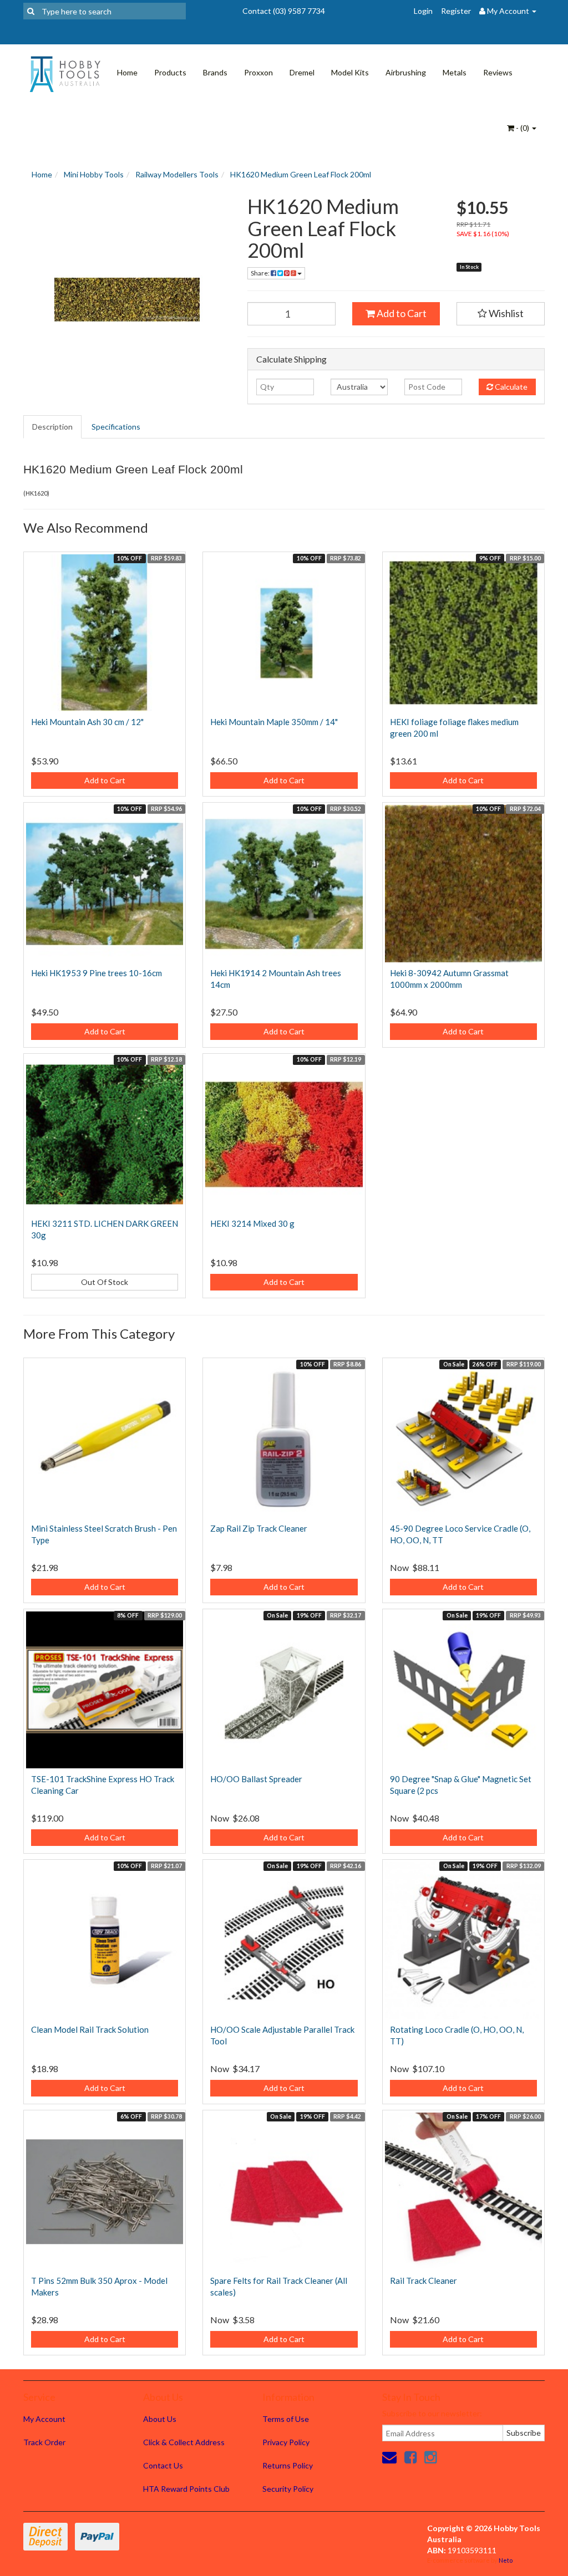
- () (523, 128)
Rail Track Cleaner (424, 2281)
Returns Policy (288, 2465)
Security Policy (288, 2489)
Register (456, 11)
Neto (506, 2560)
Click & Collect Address (184, 2442)
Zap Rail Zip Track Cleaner (259, 1528)
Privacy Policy (286, 2442)
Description (52, 427)
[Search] (31, 11)
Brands (215, 72)
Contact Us (163, 2465)
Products (170, 72)
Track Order (44, 2442)
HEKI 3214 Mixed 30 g (252, 1223)
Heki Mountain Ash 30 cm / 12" (87, 722)
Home (127, 72)
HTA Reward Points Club (186, 2489)
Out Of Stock (105, 1282)
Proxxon (258, 72)
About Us (160, 2419)
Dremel (302, 72)
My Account (44, 2419)
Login (423, 11)
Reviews (498, 72)
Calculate (510, 387)
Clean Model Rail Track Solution (90, 2029)
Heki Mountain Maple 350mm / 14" (274, 722)
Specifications (116, 427)
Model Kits (350, 72)
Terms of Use (286, 2419)
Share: (261, 273)
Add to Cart (401, 313)
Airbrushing (406, 72)
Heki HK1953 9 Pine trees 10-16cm (97, 973)
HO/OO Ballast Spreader (256, 1779)
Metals (455, 72)
